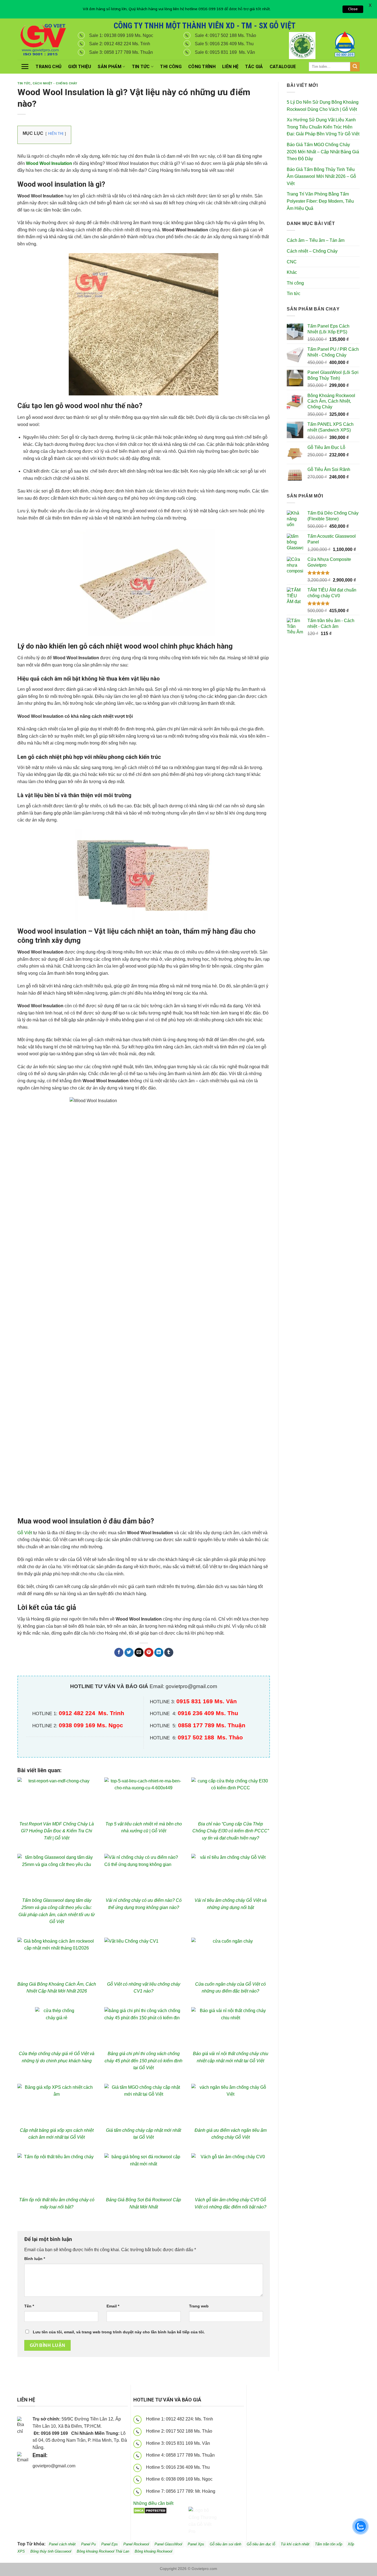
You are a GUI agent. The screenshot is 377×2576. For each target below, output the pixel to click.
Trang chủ (49, 67)
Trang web (199, 2306)
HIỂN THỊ (56, 134)
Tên (29, 2306)
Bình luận (35, 2259)
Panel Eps (110, 2544)
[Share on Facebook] (119, 1653)
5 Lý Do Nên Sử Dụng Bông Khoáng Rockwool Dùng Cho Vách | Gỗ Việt (323, 106)
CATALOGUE (283, 67)
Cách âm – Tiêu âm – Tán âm (316, 240)
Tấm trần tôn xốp (329, 2544)
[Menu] (25, 66)
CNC (292, 262)
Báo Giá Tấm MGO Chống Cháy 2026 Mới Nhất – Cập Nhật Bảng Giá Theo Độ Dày (323, 152)
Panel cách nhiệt (82, 2467)
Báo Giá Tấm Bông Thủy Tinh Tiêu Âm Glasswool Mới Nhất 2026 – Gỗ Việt (321, 176)
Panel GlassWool (168, 2544)
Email (113, 2306)
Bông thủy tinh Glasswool (51, 2551)
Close (353, 9)
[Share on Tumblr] (169, 1653)
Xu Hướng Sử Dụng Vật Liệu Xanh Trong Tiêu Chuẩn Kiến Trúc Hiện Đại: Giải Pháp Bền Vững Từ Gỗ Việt (323, 127)
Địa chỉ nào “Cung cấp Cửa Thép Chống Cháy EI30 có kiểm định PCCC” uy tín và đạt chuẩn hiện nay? (231, 1831)
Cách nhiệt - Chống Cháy (55, 83)
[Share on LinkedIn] (159, 1653)
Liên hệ (230, 67)
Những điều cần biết (153, 2503)
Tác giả (254, 67)
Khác (292, 272)
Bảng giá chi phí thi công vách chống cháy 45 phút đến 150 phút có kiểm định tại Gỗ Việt (144, 2061)
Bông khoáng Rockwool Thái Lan (103, 2551)
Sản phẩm (110, 67)
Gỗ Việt (25, 1533)
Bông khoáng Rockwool (153, 2551)
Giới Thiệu (80, 67)
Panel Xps (196, 2544)
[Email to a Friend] (139, 1653)
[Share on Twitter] (129, 1653)
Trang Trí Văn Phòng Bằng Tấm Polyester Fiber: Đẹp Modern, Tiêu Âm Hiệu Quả (320, 201)
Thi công (171, 67)
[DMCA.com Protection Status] (150, 2510)
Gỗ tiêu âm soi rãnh (225, 2544)
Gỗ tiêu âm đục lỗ (261, 2544)
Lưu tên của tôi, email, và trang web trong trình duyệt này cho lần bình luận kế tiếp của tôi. (119, 2332)
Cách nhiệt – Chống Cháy (312, 251)
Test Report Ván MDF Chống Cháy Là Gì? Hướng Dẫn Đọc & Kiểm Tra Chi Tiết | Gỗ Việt (57, 1831)
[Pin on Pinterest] (149, 1653)
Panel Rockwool (136, 2544)
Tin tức (141, 67)
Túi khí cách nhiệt (295, 2544)
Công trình (202, 67)
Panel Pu (88, 2544)
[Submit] (355, 67)
